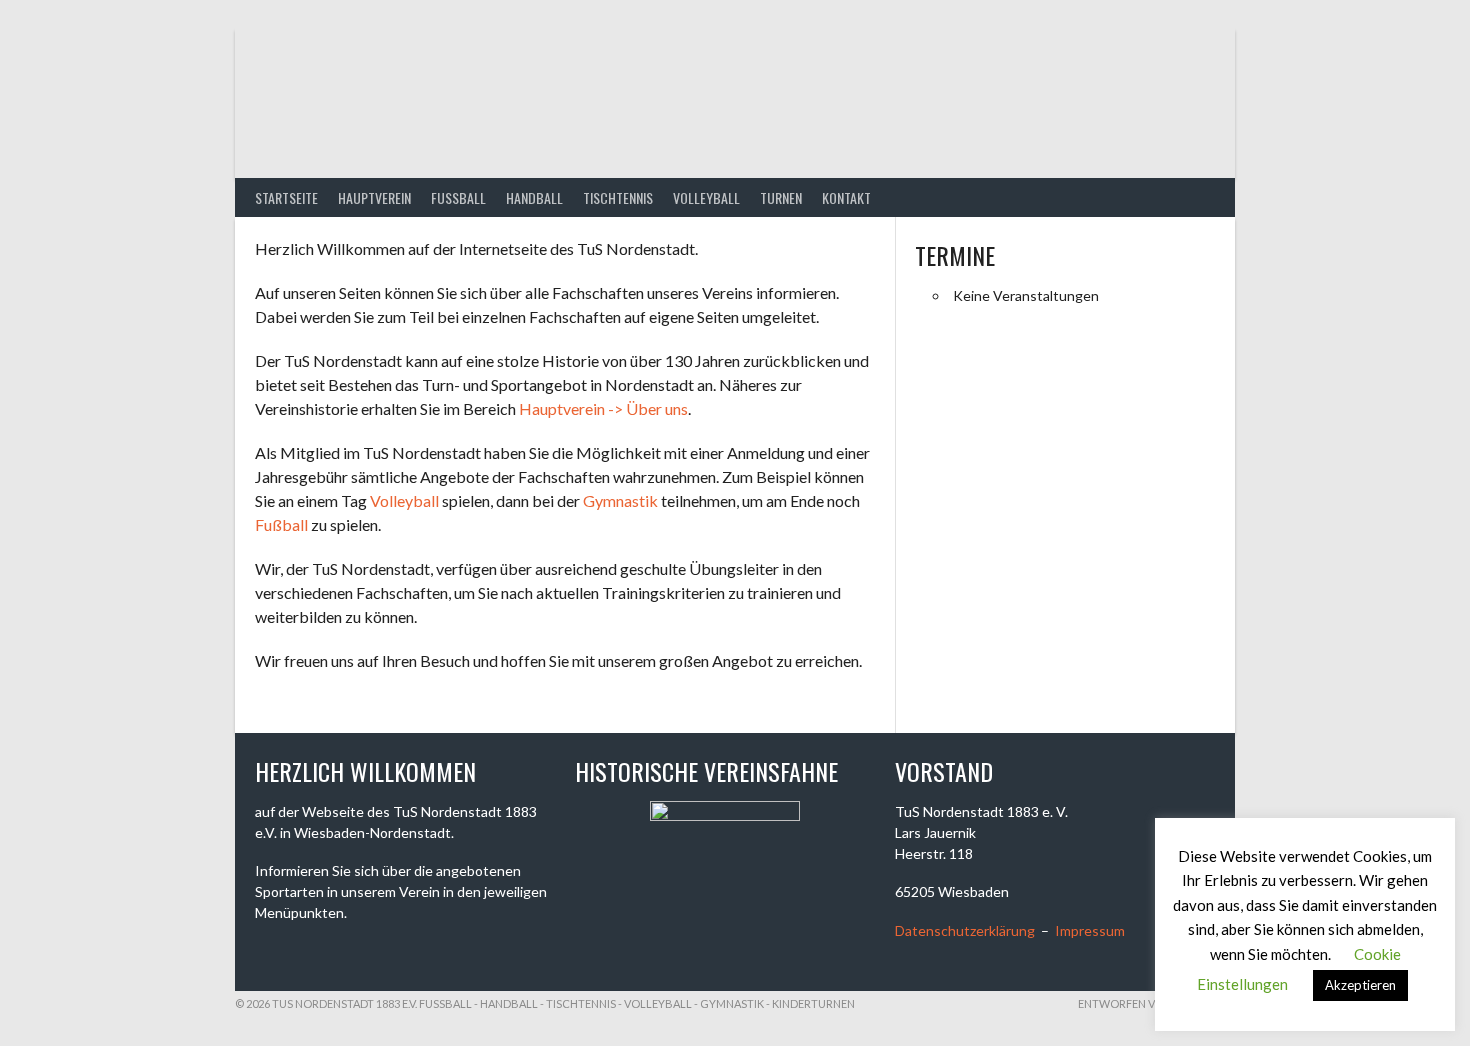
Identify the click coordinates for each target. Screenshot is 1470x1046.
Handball (534, 197)
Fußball (281, 524)
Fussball (458, 197)
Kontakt (846, 197)
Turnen (781, 197)
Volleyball (706, 197)
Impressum (1090, 930)
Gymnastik (620, 500)
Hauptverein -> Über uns (603, 408)
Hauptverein (374, 197)
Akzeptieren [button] (1360, 985)
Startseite (286, 197)
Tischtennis (618, 197)
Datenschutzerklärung (965, 930)
